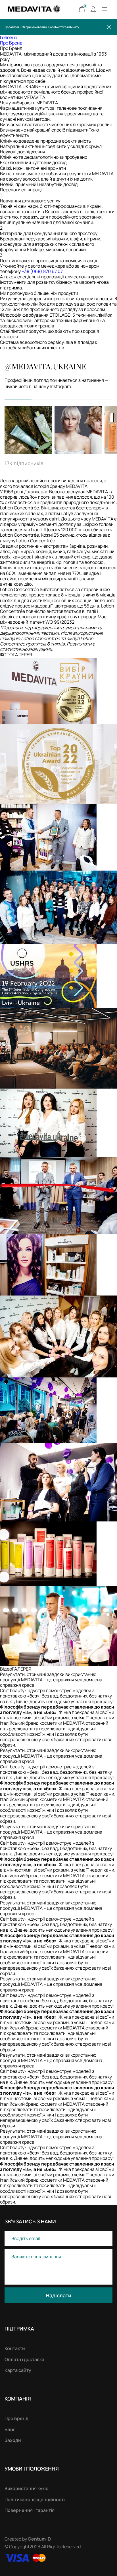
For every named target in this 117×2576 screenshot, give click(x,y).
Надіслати (58, 2295)
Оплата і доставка (24, 2359)
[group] (28, 430)
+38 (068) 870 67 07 (42, 271)
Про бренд (16, 2418)
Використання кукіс (26, 2488)
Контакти (15, 2348)
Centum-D (39, 2539)
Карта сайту (18, 2370)
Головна (9, 37)
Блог (10, 2429)
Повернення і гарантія (30, 2510)
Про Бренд (11, 43)
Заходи (13, 2440)
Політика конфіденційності (35, 2499)
